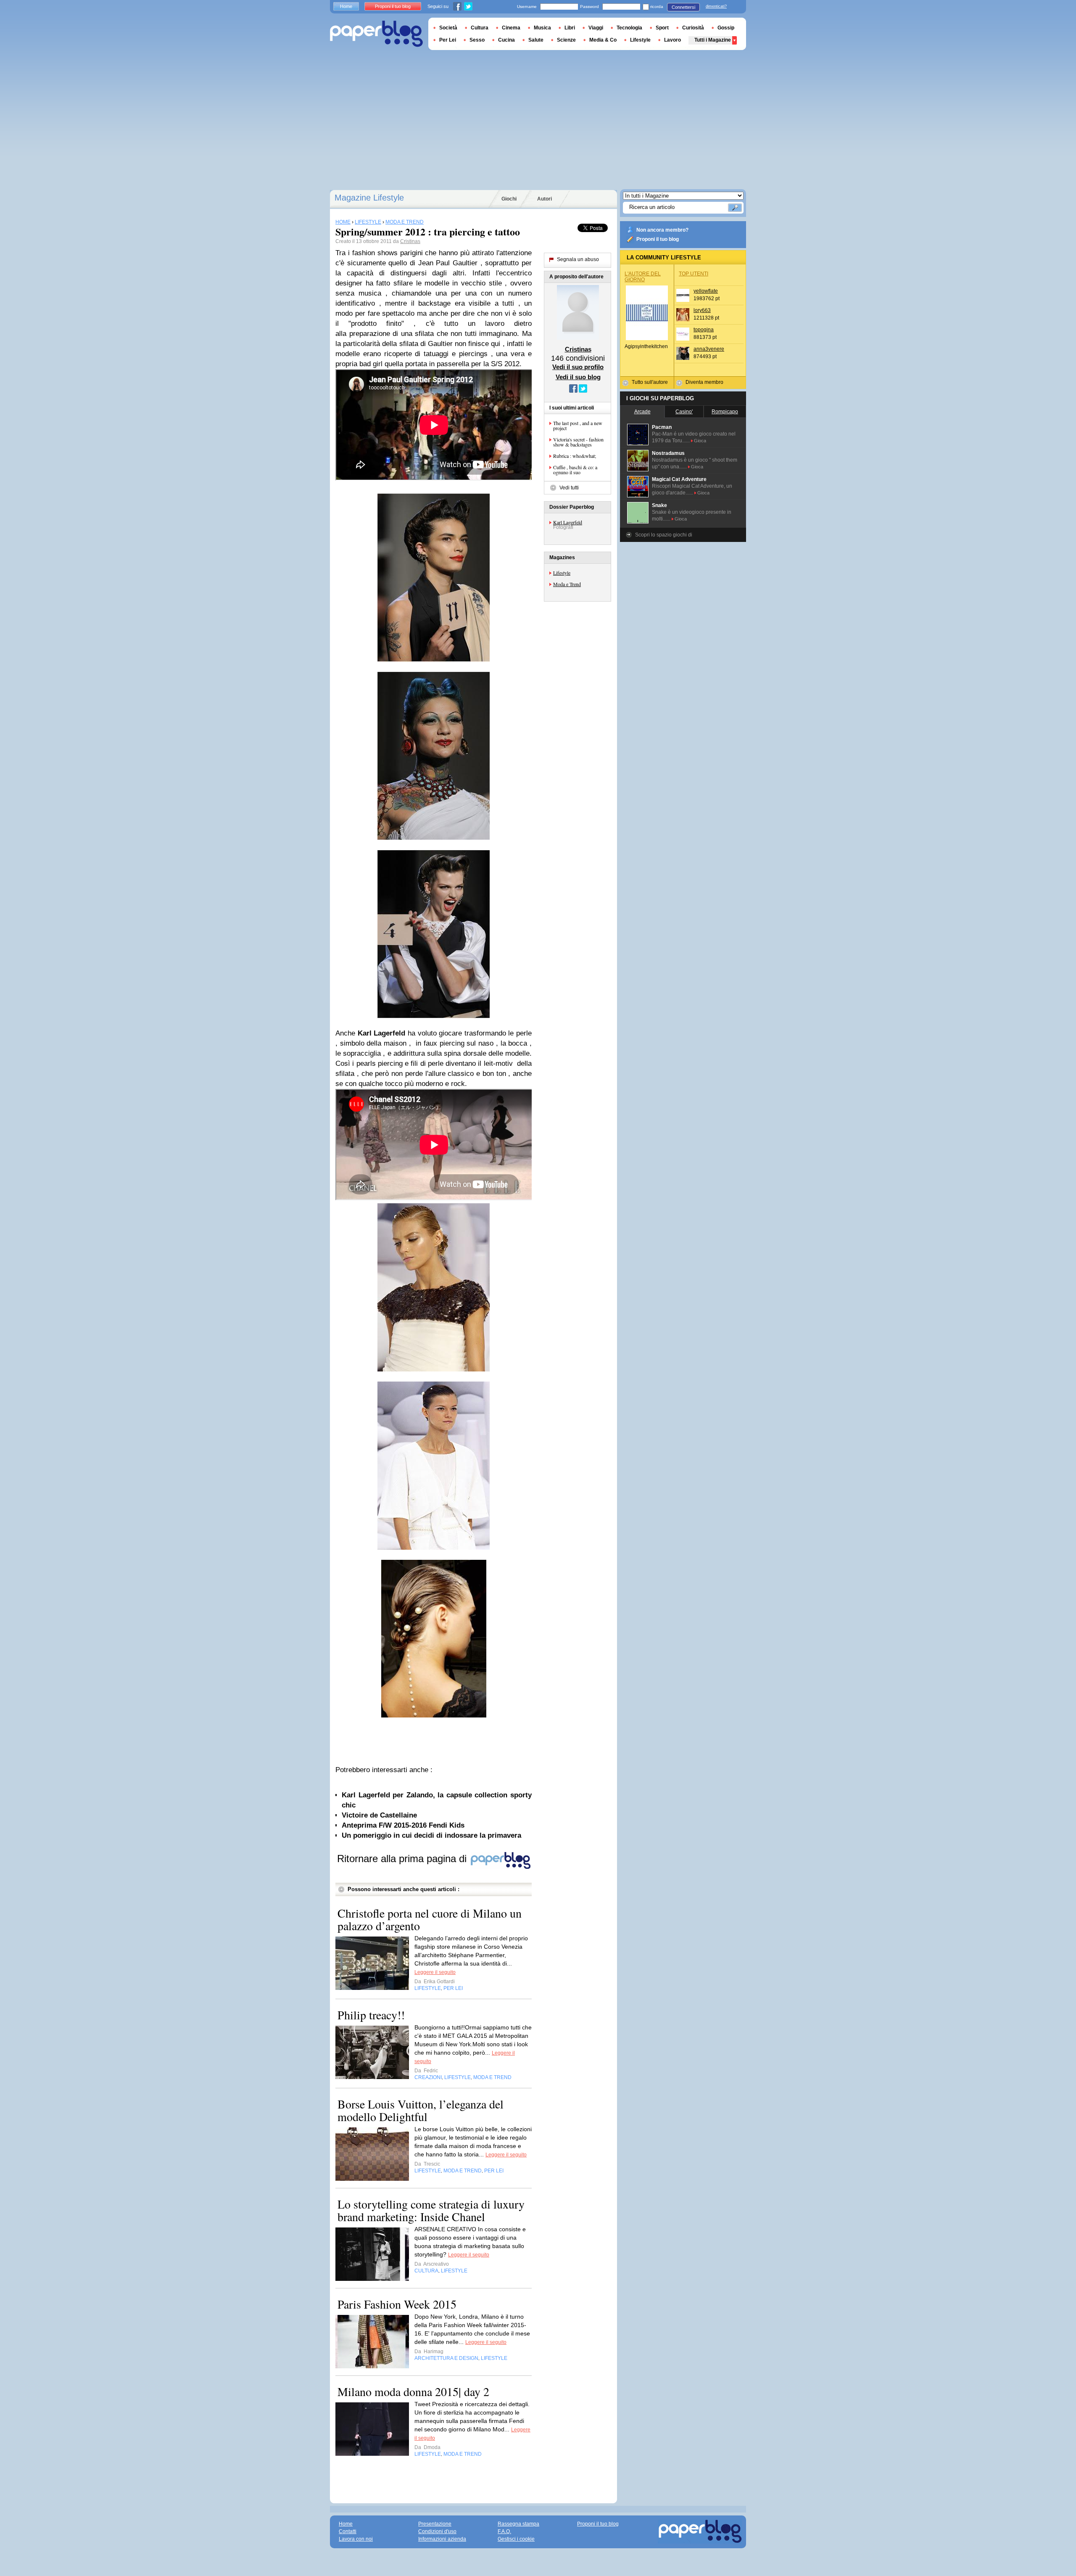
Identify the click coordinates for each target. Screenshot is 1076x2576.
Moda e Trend (567, 584)
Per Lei (448, 40)
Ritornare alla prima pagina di (403, 1859)
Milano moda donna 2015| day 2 (413, 2391)
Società (448, 28)
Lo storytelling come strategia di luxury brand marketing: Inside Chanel (431, 2210)
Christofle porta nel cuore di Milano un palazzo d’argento (430, 1919)
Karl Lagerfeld (568, 522)
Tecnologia (629, 28)
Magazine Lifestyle (369, 198)
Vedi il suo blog (578, 377)
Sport (662, 28)
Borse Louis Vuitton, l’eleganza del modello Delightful (421, 2110)
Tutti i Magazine (713, 40)
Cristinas (410, 241)
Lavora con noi (356, 2539)
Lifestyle (562, 573)
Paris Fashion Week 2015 (397, 2304)
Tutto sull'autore (650, 382)
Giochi (509, 199)
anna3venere (709, 349)
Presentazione (435, 2524)
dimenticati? (716, 6)
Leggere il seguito (435, 1972)
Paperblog (376, 34)
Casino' (684, 412)
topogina (704, 330)
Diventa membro (704, 382)
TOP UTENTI (694, 274)
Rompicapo (725, 412)
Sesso (477, 40)
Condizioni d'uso (437, 2531)
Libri (570, 28)
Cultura (480, 28)
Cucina (506, 40)
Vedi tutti (569, 488)
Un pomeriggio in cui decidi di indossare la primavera (431, 1835)
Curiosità (693, 28)
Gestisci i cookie (516, 2539)
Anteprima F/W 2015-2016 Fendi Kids (403, 1825)
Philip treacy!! (371, 2015)
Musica (542, 28)
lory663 (702, 310)
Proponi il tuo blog (658, 239)
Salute (536, 40)
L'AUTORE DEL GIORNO (643, 277)
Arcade (642, 412)
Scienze (566, 40)
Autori (545, 199)
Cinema (511, 28)
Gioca (700, 441)
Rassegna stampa (518, 2524)
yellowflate (706, 291)
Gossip (726, 28)
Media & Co (603, 40)
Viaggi (596, 28)
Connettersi (683, 7)
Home (346, 6)
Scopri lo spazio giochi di (664, 535)
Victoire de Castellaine (379, 1815)
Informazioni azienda (442, 2539)
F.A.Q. (504, 2531)
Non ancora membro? (662, 230)
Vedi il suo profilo (578, 367)
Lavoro (672, 40)
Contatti (348, 2531)
